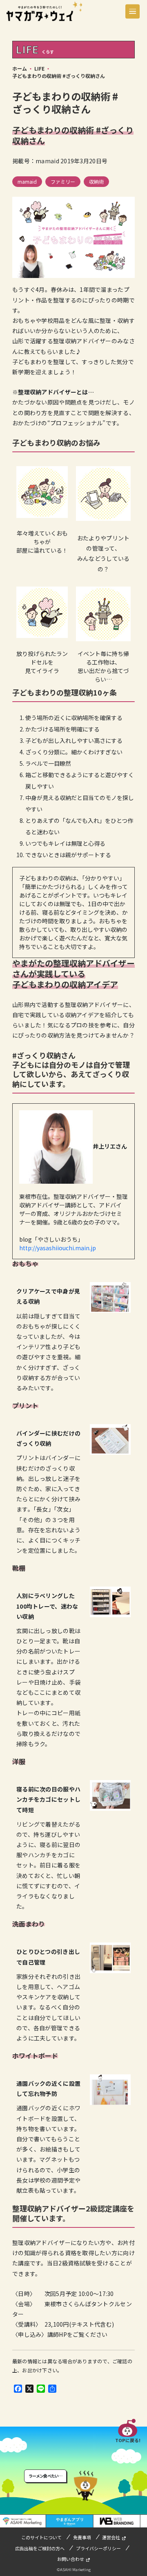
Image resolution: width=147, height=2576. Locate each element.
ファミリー (63, 181)
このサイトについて (41, 2537)
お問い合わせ (71, 2559)
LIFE (39, 68)
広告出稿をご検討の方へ (40, 2548)
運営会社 (111, 2537)
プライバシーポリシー (98, 2548)
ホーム (20, 68)
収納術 (96, 181)
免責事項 (82, 2537)
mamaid (27, 181)
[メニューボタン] (133, 11)
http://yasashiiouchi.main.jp (58, 1248)
